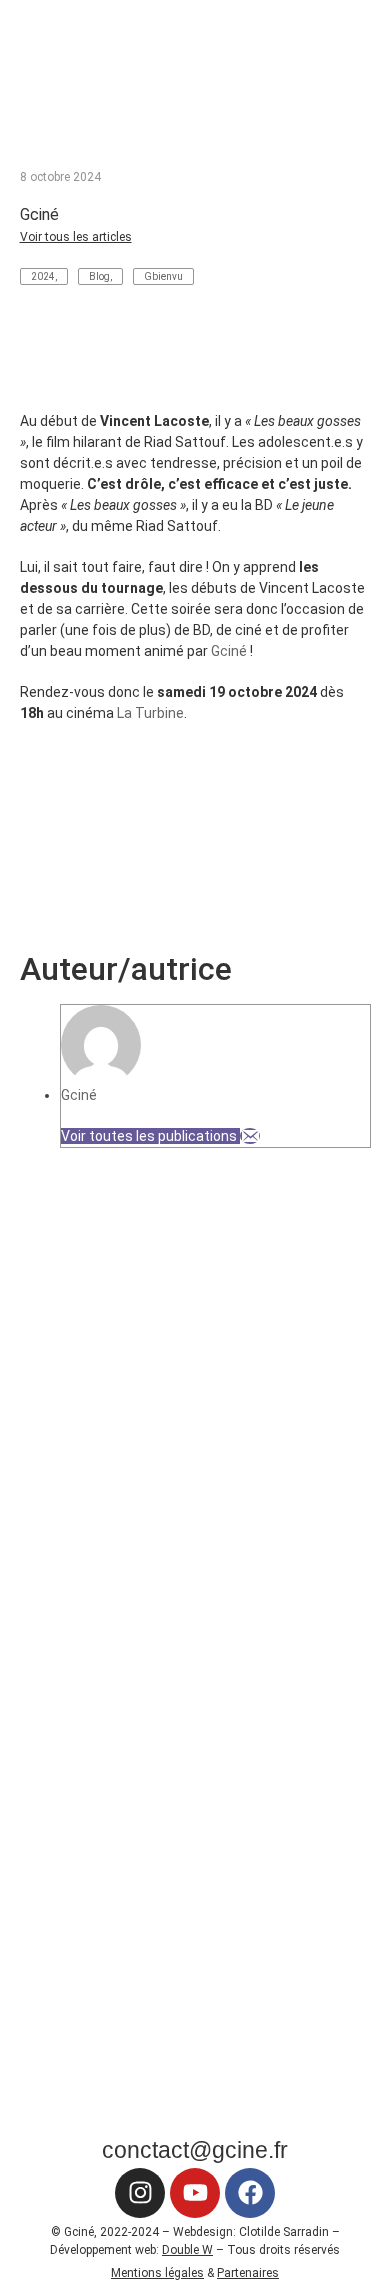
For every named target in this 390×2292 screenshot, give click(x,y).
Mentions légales (157, 2273)
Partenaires (248, 2273)
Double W (187, 2250)
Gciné (229, 651)
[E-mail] (250, 1136)
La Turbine (150, 713)
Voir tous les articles (76, 237)
